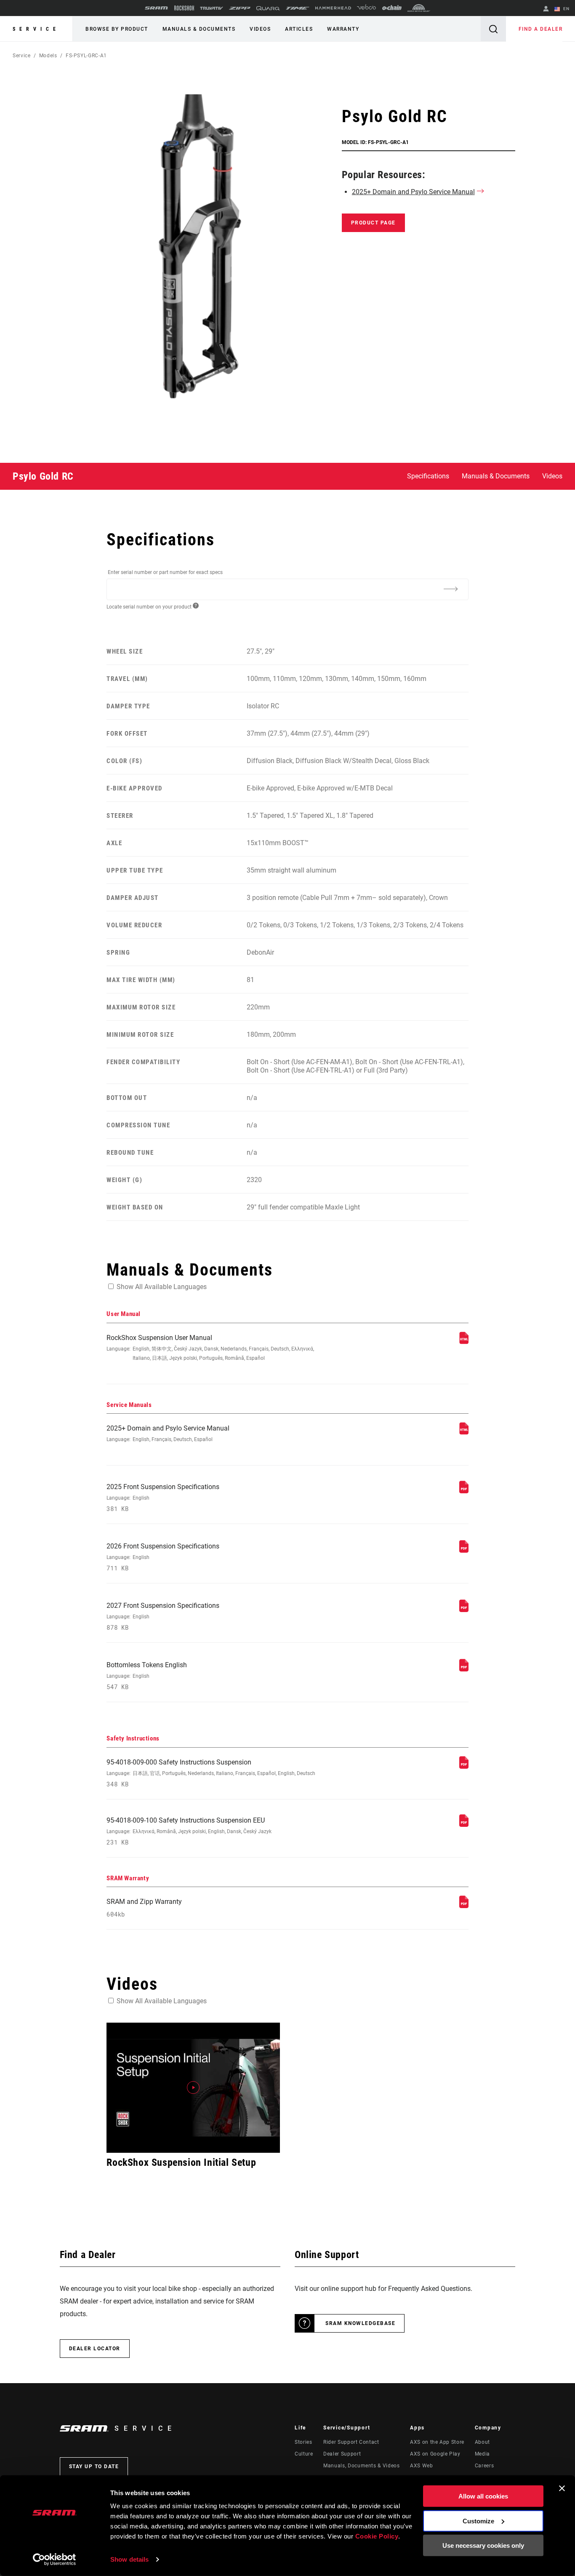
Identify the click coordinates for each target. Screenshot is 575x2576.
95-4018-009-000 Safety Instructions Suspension (211, 1773)
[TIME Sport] (298, 8)
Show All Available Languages (162, 1287)
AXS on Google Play (435, 2454)
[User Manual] (464, 1342)
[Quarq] (268, 8)
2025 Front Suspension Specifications (163, 1498)
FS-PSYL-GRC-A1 (86, 56)
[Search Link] (493, 29)
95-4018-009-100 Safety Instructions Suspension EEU (189, 1831)
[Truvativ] (212, 8)
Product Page (373, 223)
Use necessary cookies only (483, 2545)
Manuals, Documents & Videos (361, 2466)
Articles (299, 29)
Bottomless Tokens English (147, 1676)
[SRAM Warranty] (464, 1906)
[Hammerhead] (333, 8)
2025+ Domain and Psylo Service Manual (413, 192)
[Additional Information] (451, 589)
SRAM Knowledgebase (360, 2323)
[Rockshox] (184, 8)
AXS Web (421, 2466)
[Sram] (157, 8)
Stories (303, 2442)
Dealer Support (342, 2454)
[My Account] (546, 9)
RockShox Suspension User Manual (210, 1347)
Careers (484, 2466)
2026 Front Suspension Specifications (163, 1557)
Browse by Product (117, 29)
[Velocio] (366, 8)
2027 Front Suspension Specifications (163, 1616)
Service (36, 29)
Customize (478, 2521)
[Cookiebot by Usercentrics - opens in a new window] (55, 2560)
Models (48, 56)
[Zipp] (240, 8)
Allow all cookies (483, 2496)
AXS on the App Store (437, 2442)
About (482, 2442)
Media (482, 2454)
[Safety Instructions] (464, 1766)
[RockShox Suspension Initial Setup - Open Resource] (193, 2088)
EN (566, 9)
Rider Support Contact (351, 2442)
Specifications (428, 476)
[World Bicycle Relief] (419, 8)
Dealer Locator (95, 2349)
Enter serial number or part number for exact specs (165, 572)
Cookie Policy (377, 2536)
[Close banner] (562, 2488)
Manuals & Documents (199, 29)
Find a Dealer (541, 29)
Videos (260, 29)
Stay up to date (94, 2467)
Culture (304, 2454)
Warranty (343, 29)
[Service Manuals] (464, 1432)
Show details (129, 2559)
